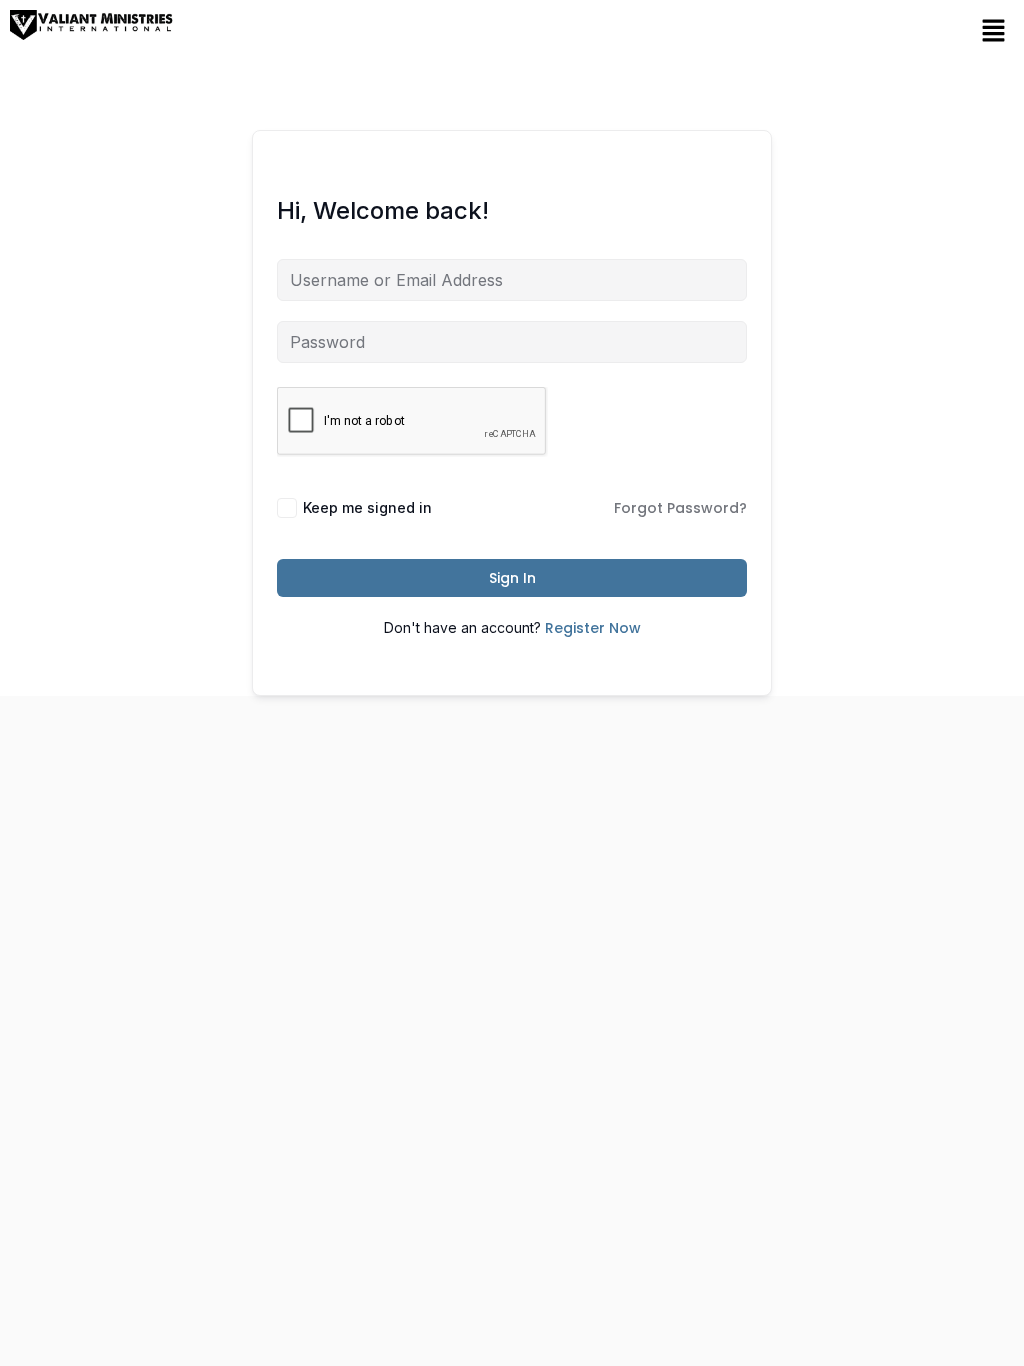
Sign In (512, 578)
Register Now (593, 628)
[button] (994, 30)
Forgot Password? (680, 508)
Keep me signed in (367, 507)
